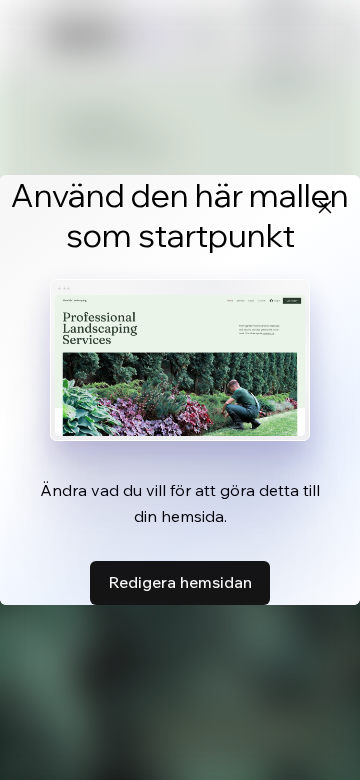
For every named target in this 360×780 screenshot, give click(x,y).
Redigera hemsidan (180, 582)
